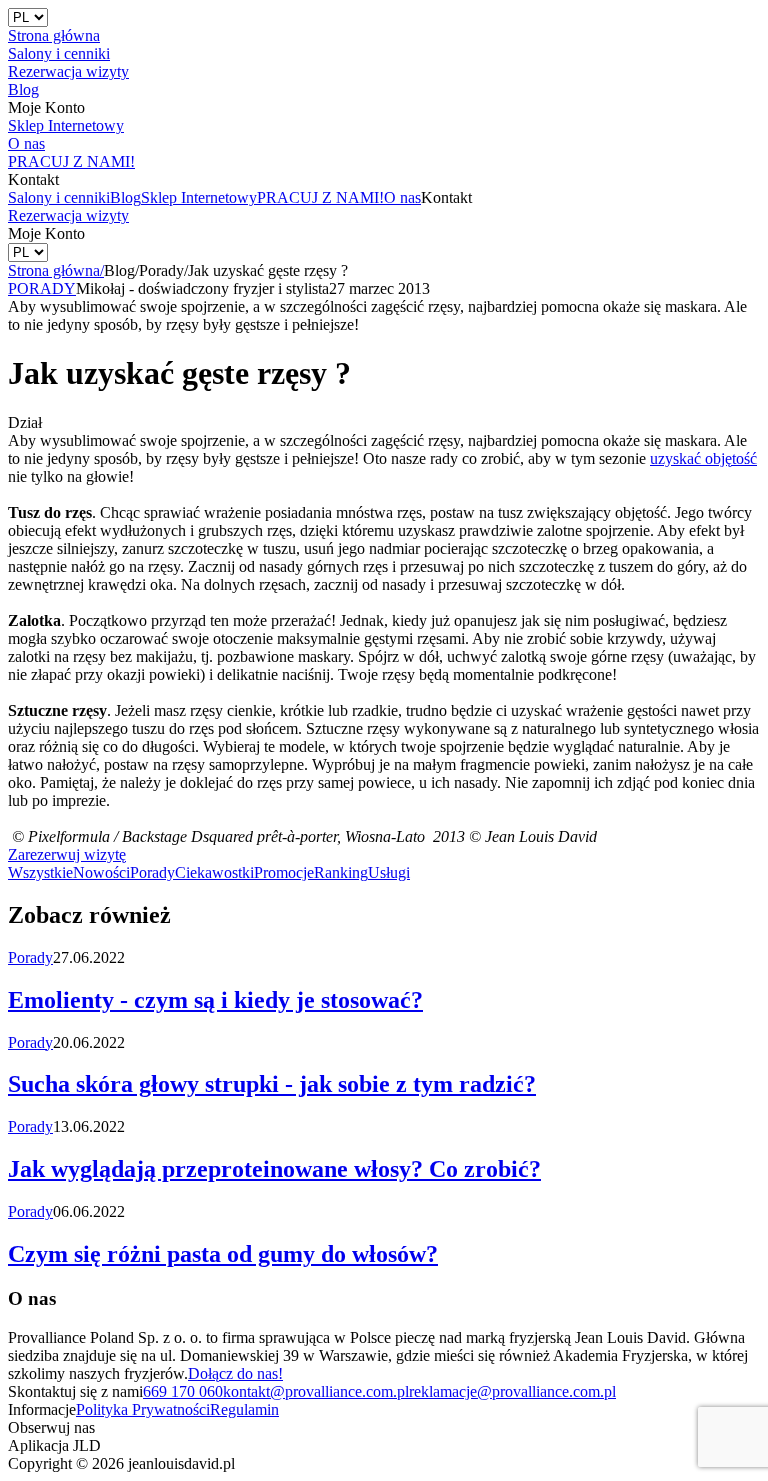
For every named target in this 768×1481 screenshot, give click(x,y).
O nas (402, 197)
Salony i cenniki (59, 197)
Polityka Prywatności (143, 1409)
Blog (125, 197)
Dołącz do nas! (235, 1373)
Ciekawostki (214, 872)
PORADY (42, 288)
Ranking (341, 872)
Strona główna (56, 270)
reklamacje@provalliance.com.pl (512, 1391)
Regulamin (244, 1409)
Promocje (284, 872)
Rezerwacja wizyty (68, 215)
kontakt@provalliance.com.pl (316, 1391)
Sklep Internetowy (199, 197)
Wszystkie (40, 872)
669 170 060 (183, 1391)
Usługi (389, 872)
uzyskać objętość (703, 458)
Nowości (101, 872)
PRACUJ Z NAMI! (320, 197)
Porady (152, 872)
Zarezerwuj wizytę (67, 854)
